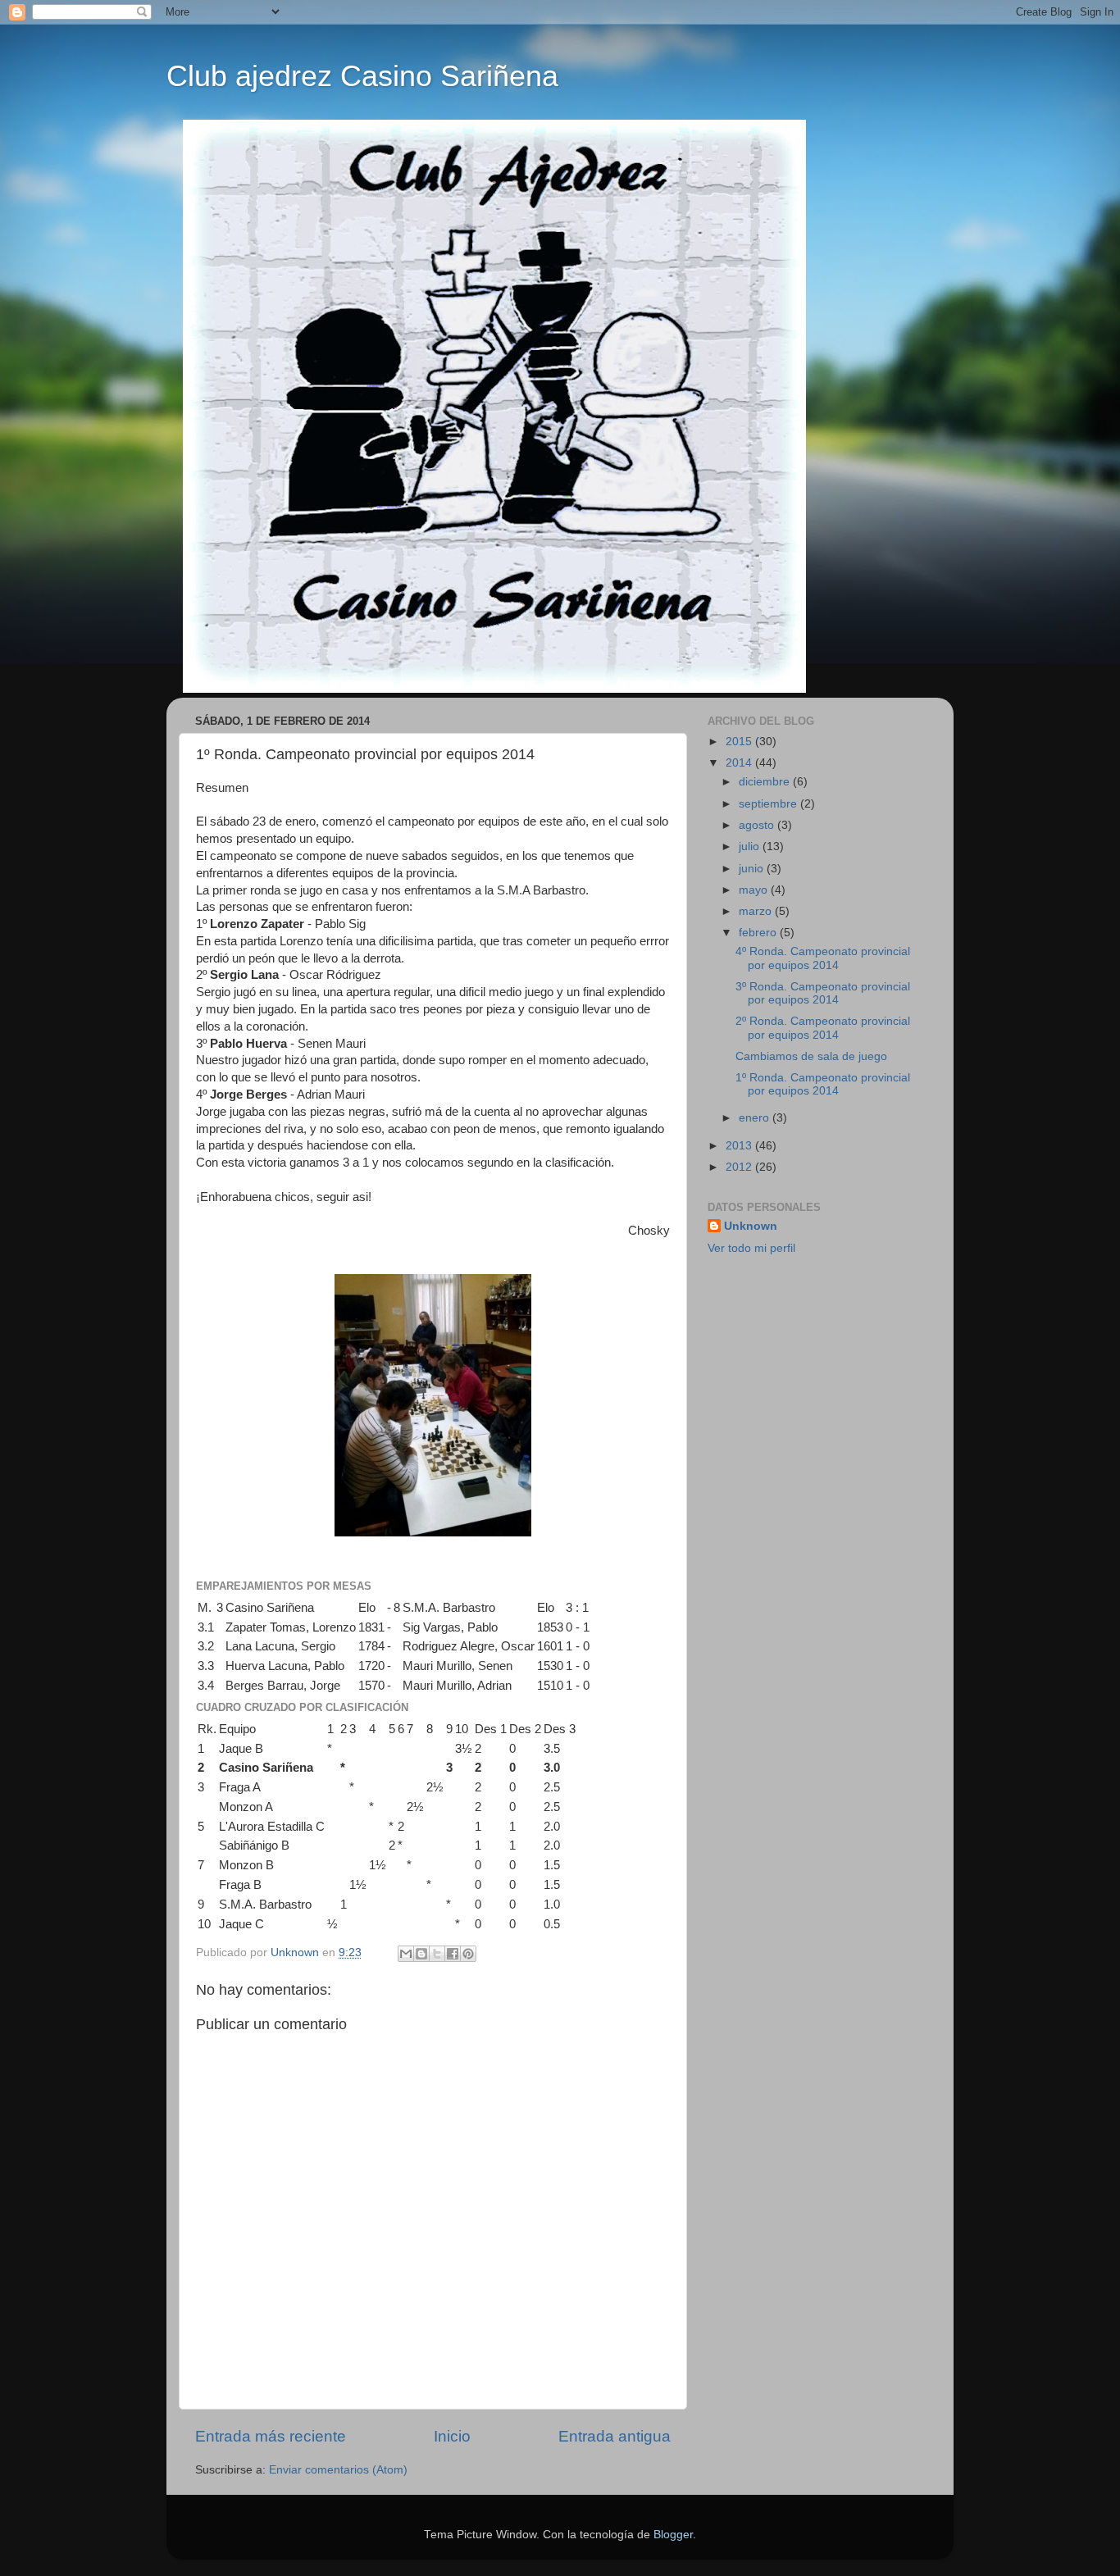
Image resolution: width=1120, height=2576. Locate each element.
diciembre (766, 782)
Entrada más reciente (271, 2436)
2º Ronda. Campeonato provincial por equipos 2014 (823, 1028)
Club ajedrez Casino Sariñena (362, 76)
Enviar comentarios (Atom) (338, 2470)
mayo (755, 890)
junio (753, 869)
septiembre (769, 804)
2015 (740, 742)
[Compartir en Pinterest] (468, 1954)
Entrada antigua (615, 2436)
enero (756, 1118)
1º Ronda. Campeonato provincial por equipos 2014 (823, 1084)
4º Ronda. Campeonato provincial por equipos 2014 (823, 958)
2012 (740, 1167)
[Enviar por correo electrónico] (406, 1954)
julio (751, 847)
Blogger (673, 2535)
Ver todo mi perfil (751, 1248)
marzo (757, 911)
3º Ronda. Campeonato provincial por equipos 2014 (823, 993)
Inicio (452, 2436)
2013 (740, 1146)
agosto (758, 825)
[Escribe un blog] (421, 1954)
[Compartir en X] (437, 1954)
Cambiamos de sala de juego (811, 1056)
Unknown (751, 1226)
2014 (740, 763)
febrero (759, 933)
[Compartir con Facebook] (453, 1954)
